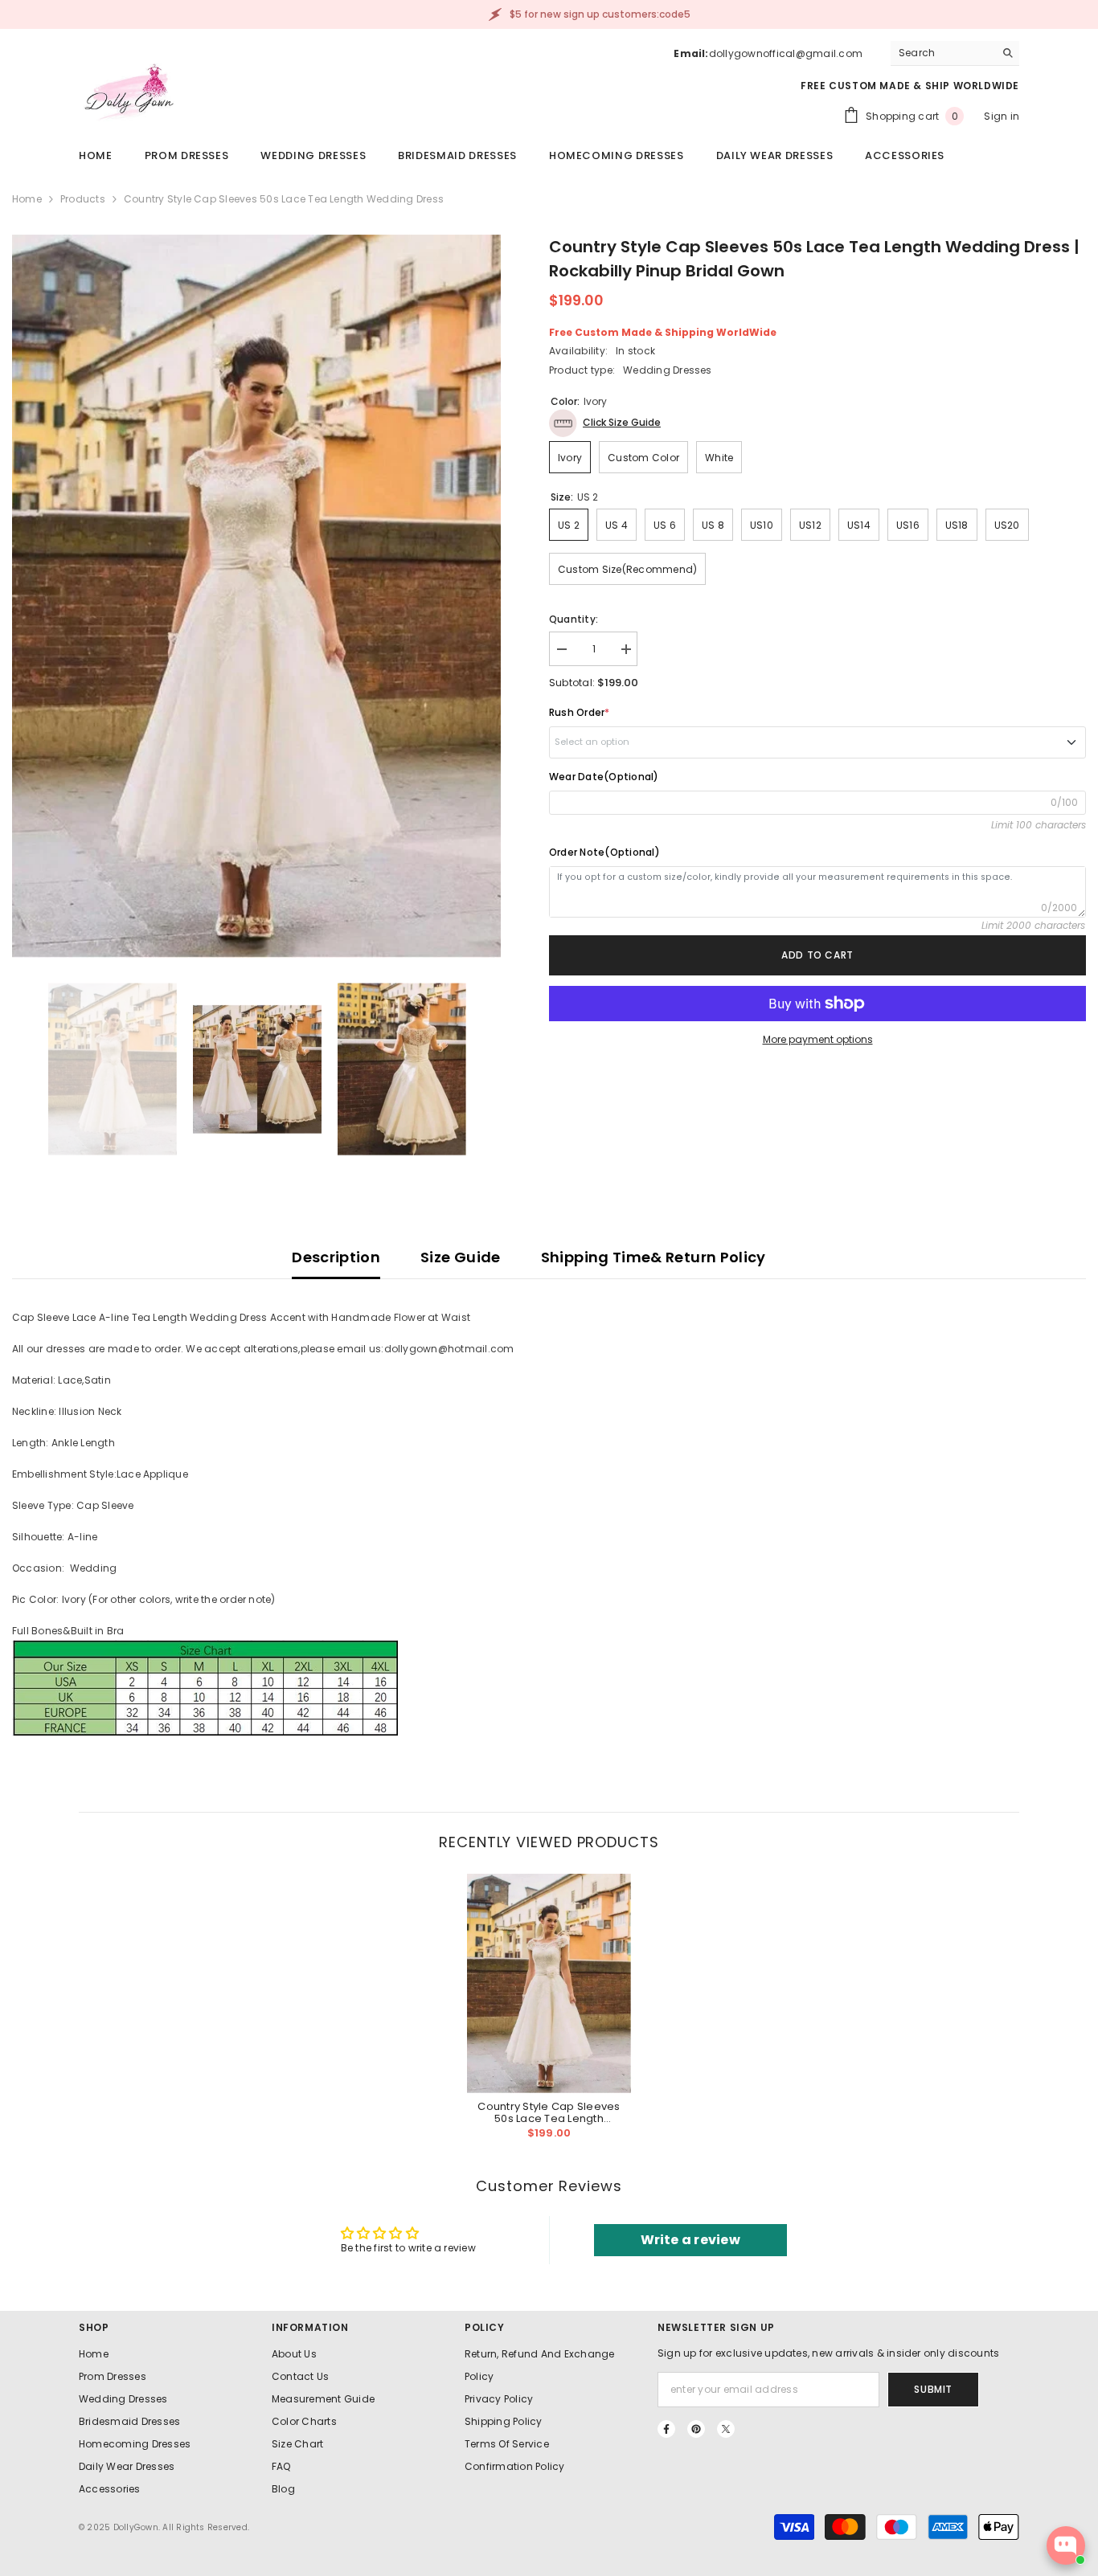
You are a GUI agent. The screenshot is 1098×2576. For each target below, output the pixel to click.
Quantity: (574, 619)
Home (27, 199)
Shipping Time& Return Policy (653, 1257)
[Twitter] (726, 2429)
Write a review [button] (690, 2240)
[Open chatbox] (1066, 2545)
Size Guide (461, 1257)
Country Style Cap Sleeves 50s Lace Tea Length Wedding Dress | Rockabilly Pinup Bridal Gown (549, 2112)
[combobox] (942, 53)
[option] (256, 596)
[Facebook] (666, 2429)
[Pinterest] (696, 2429)
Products (83, 199)
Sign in (1002, 116)
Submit (933, 2389)
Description (336, 1257)
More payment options (818, 1039)
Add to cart (817, 955)
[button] (605, 423)
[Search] (955, 53)
